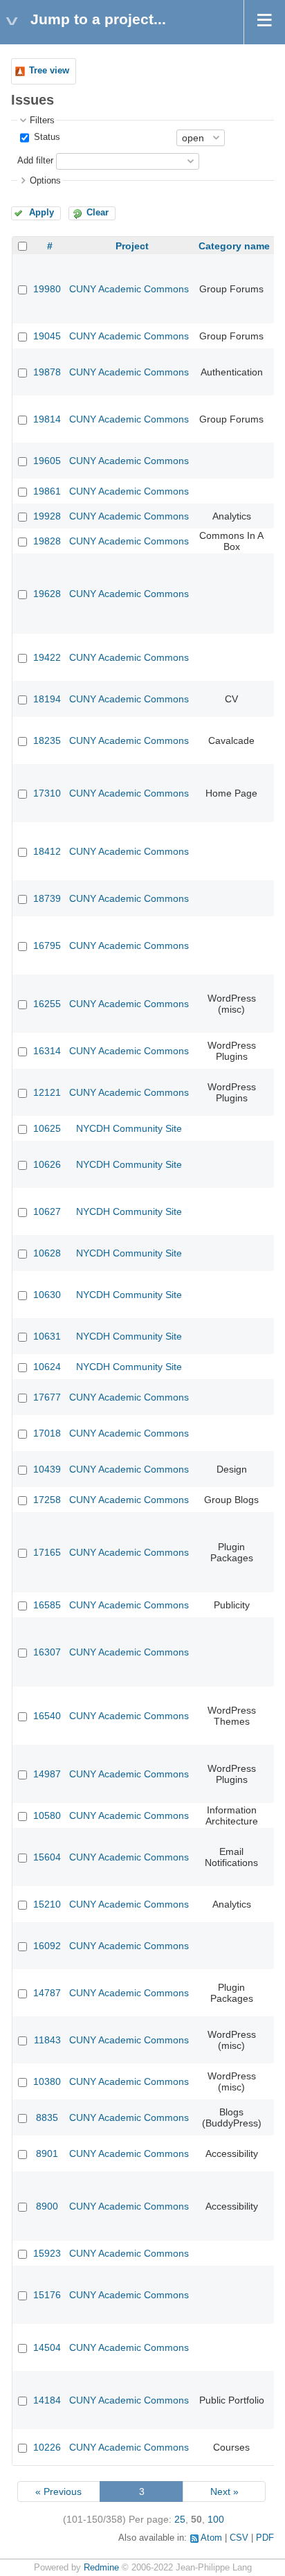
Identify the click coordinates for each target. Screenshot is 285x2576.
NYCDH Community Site (129, 1128)
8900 (47, 2206)
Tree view (49, 71)
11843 (47, 2040)
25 (180, 2519)
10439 (47, 1469)
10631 (47, 1336)
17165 (47, 1552)
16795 (47, 945)
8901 (47, 2153)
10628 (47, 1253)
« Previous (58, 2491)
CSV (239, 2538)
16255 (47, 1004)
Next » (224, 2491)
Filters (42, 121)
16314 (47, 1051)
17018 (47, 1433)
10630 (47, 1295)
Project (132, 246)
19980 (47, 289)
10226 (47, 2447)
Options (45, 181)
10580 (47, 1815)
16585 (47, 1605)
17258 (47, 1500)
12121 (47, 1092)
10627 (47, 1211)
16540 (47, 1716)
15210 (47, 1904)
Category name (234, 246)
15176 (47, 2295)
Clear (98, 213)
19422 (47, 657)
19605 (47, 461)
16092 (47, 1946)
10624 (47, 1367)
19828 (47, 541)
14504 (47, 2347)
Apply (42, 213)
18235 (47, 740)
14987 (47, 1774)
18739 (47, 898)
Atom (211, 2538)
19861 (47, 491)
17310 (47, 793)
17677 (47, 1397)
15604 (47, 1857)
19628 (47, 594)
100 (216, 2519)
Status (46, 137)
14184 (47, 2400)
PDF (265, 2538)
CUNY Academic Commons (129, 289)
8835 (47, 2117)
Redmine (101, 2568)
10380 (47, 2081)
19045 (47, 336)
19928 (47, 516)
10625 (47, 1128)
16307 (47, 1652)
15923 (47, 2253)
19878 (47, 372)
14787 (47, 1993)
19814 (47, 419)
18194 (47, 699)
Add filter (35, 161)
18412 (47, 851)
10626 (47, 1164)
